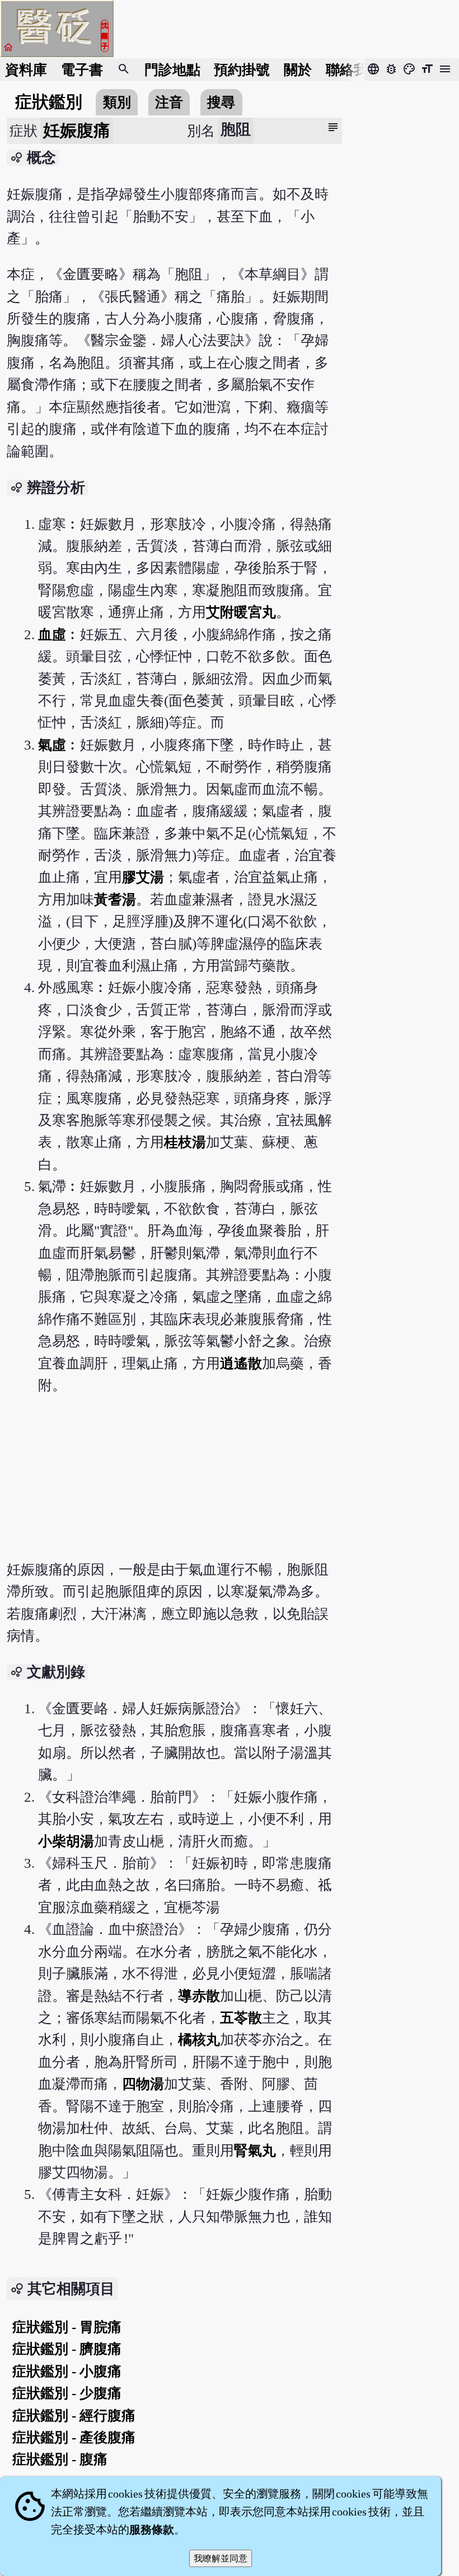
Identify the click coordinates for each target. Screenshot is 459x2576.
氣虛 (52, 745)
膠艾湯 (143, 877)
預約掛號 (242, 70)
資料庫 (26, 70)
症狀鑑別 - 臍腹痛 (67, 2349)
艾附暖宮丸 (241, 612)
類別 (117, 102)
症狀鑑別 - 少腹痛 (67, 2393)
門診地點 (172, 70)
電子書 (82, 70)
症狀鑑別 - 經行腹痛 (74, 2415)
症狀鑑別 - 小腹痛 (67, 2371)
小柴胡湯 (66, 1841)
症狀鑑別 (49, 102)
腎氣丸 (255, 2150)
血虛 (52, 634)
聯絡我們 (354, 70)
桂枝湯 (185, 1142)
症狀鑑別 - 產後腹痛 (74, 2437)
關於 (298, 70)
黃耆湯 (115, 899)
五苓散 (241, 2018)
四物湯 (143, 2084)
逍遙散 (241, 1363)
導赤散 (199, 1996)
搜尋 (221, 102)
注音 (169, 102)
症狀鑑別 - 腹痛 (60, 2459)
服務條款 (152, 2529)
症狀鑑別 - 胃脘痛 (67, 2327)
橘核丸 (199, 2040)
